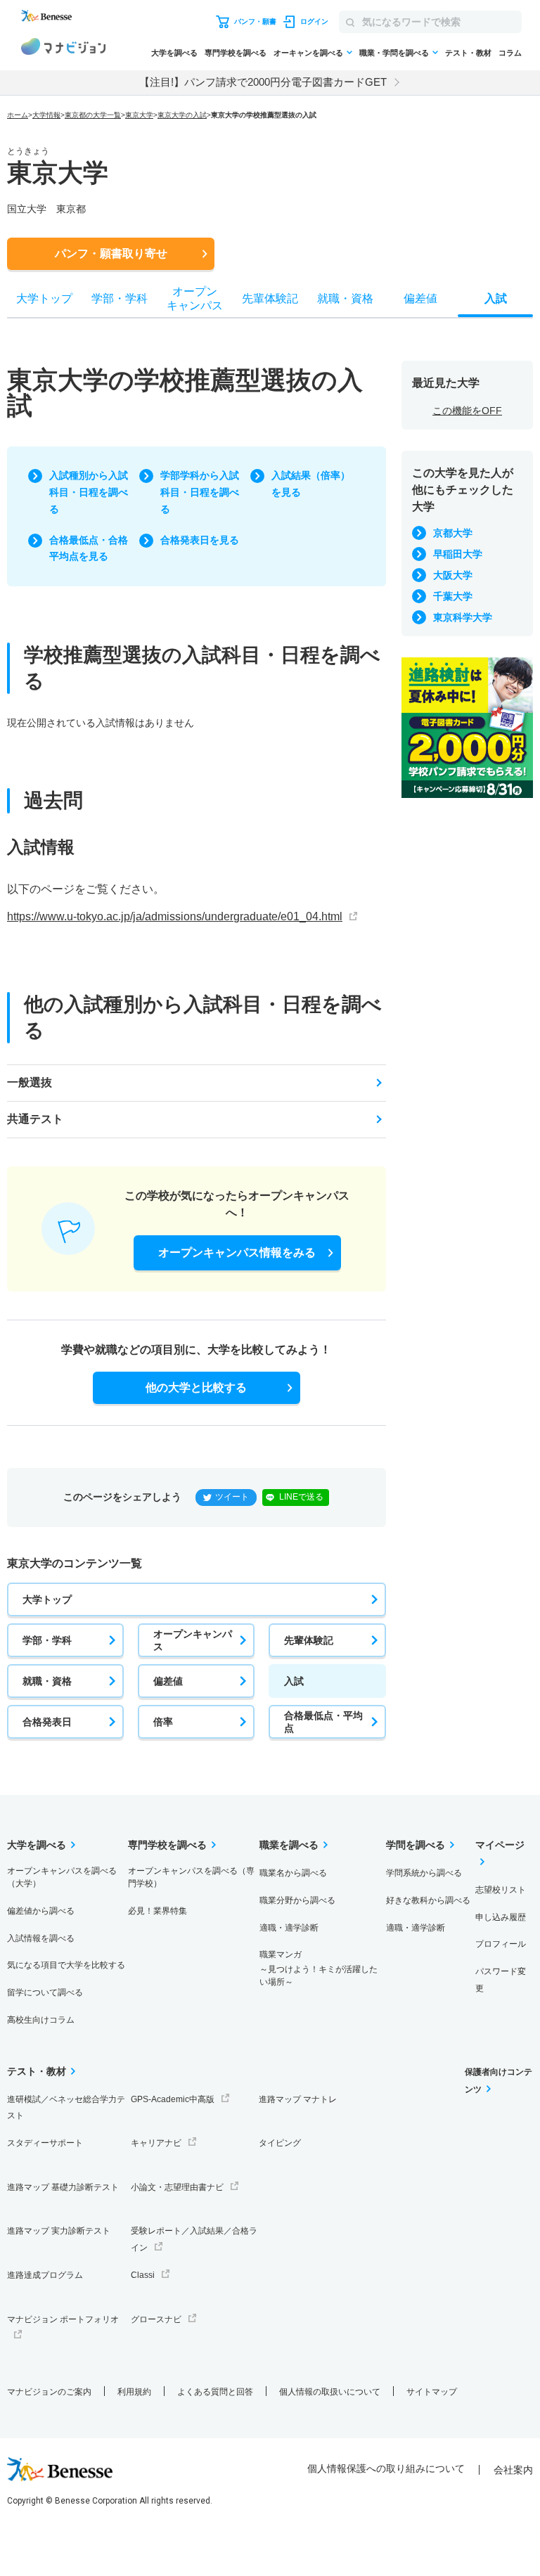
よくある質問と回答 (215, 2392)
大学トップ (47, 1599)
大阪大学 (453, 575)
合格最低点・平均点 (323, 1722)
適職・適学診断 (289, 1928)
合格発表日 (47, 1722)
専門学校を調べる (236, 53)
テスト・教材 (468, 53)
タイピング (280, 2143)
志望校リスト (501, 1890)
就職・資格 (47, 1681)
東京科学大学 (463, 617)
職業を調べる (289, 1845)
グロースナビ (156, 2319)
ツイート (232, 1497)
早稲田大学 (458, 554)
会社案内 (513, 2470)
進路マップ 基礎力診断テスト (63, 2187)
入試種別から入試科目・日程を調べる (89, 492)
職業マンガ (319, 1968)
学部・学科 (47, 1640)
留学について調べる (45, 1992)
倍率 (163, 1722)
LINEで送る (301, 1497)
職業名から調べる (293, 1873)
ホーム (18, 115)
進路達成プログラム (45, 2275)
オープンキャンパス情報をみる (237, 1252)
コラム (510, 53)
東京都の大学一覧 (93, 115)
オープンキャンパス (193, 1640)
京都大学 (453, 533)
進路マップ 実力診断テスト (59, 2231)
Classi (143, 2275)
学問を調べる (416, 1845)
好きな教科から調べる (428, 1900)
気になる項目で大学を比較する (66, 1965)
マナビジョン (63, 49)
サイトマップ (432, 2392)
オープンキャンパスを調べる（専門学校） (191, 1877)
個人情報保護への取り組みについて (386, 2468)
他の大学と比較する (196, 1387)
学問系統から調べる (424, 1873)
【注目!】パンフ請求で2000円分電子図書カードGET (263, 82)
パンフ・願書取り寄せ (111, 253)
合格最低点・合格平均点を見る (89, 548)
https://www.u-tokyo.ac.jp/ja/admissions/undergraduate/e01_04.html (175, 916)
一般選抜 (30, 1082)
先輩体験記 (309, 1640)
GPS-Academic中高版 (173, 2099)
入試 (294, 1681)
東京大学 (139, 115)
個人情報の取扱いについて (330, 2392)
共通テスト (35, 1119)
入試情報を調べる (41, 1938)
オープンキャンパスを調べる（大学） (62, 1877)
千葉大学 (453, 596)
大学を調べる (174, 53)
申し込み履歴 (501, 1917)
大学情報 (46, 115)
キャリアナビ (156, 2143)
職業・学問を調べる (394, 53)
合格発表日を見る (200, 540)
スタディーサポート (45, 2143)
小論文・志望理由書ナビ (177, 2187)
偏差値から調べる (41, 1911)
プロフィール (501, 1944)
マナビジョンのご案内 (49, 2392)
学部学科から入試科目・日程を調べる (200, 492)
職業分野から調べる (297, 1900)
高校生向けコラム (41, 2020)
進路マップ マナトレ (298, 2099)
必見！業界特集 (157, 1911)
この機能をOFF (467, 411)
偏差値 (168, 1681)
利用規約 (134, 2392)
